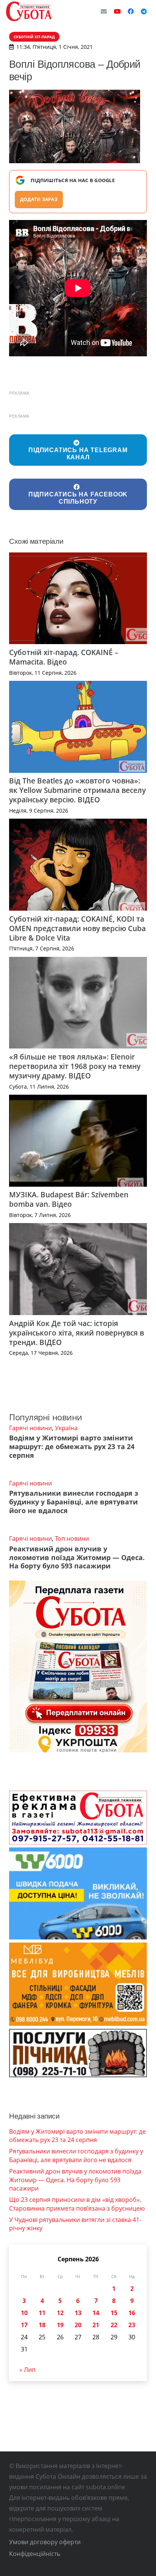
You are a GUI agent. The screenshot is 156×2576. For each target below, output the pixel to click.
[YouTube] (117, 11)
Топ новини (72, 1538)
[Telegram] (144, 11)
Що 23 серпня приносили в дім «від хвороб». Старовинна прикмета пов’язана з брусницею (77, 2204)
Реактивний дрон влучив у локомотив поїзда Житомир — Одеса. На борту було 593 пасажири (77, 1557)
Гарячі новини (30, 1428)
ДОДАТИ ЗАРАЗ (39, 199)
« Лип (27, 2370)
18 (42, 2325)
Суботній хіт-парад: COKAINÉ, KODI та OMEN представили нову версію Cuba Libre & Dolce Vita (77, 928)
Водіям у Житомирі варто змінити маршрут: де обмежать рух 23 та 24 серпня (72, 1446)
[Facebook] (131, 11)
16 (132, 2313)
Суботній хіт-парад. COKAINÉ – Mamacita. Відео (64, 657)
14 (96, 2313)
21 (96, 2325)
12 (60, 2313)
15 (114, 2313)
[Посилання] (29, 11)
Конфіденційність (35, 2554)
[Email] (104, 11)
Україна (66, 1428)
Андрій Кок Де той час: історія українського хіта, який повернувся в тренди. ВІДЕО (76, 1333)
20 (78, 2325)
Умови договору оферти (45, 2542)
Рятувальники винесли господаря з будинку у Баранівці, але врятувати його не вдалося (74, 1502)
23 (132, 2325)
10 (24, 2313)
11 (42, 2313)
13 (78, 2313)
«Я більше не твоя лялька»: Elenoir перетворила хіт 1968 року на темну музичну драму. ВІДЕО (75, 1066)
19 (60, 2325)
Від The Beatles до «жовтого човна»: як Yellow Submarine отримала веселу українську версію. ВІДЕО (77, 790)
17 (24, 2325)
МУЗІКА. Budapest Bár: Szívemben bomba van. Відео (69, 1199)
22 (114, 2325)
